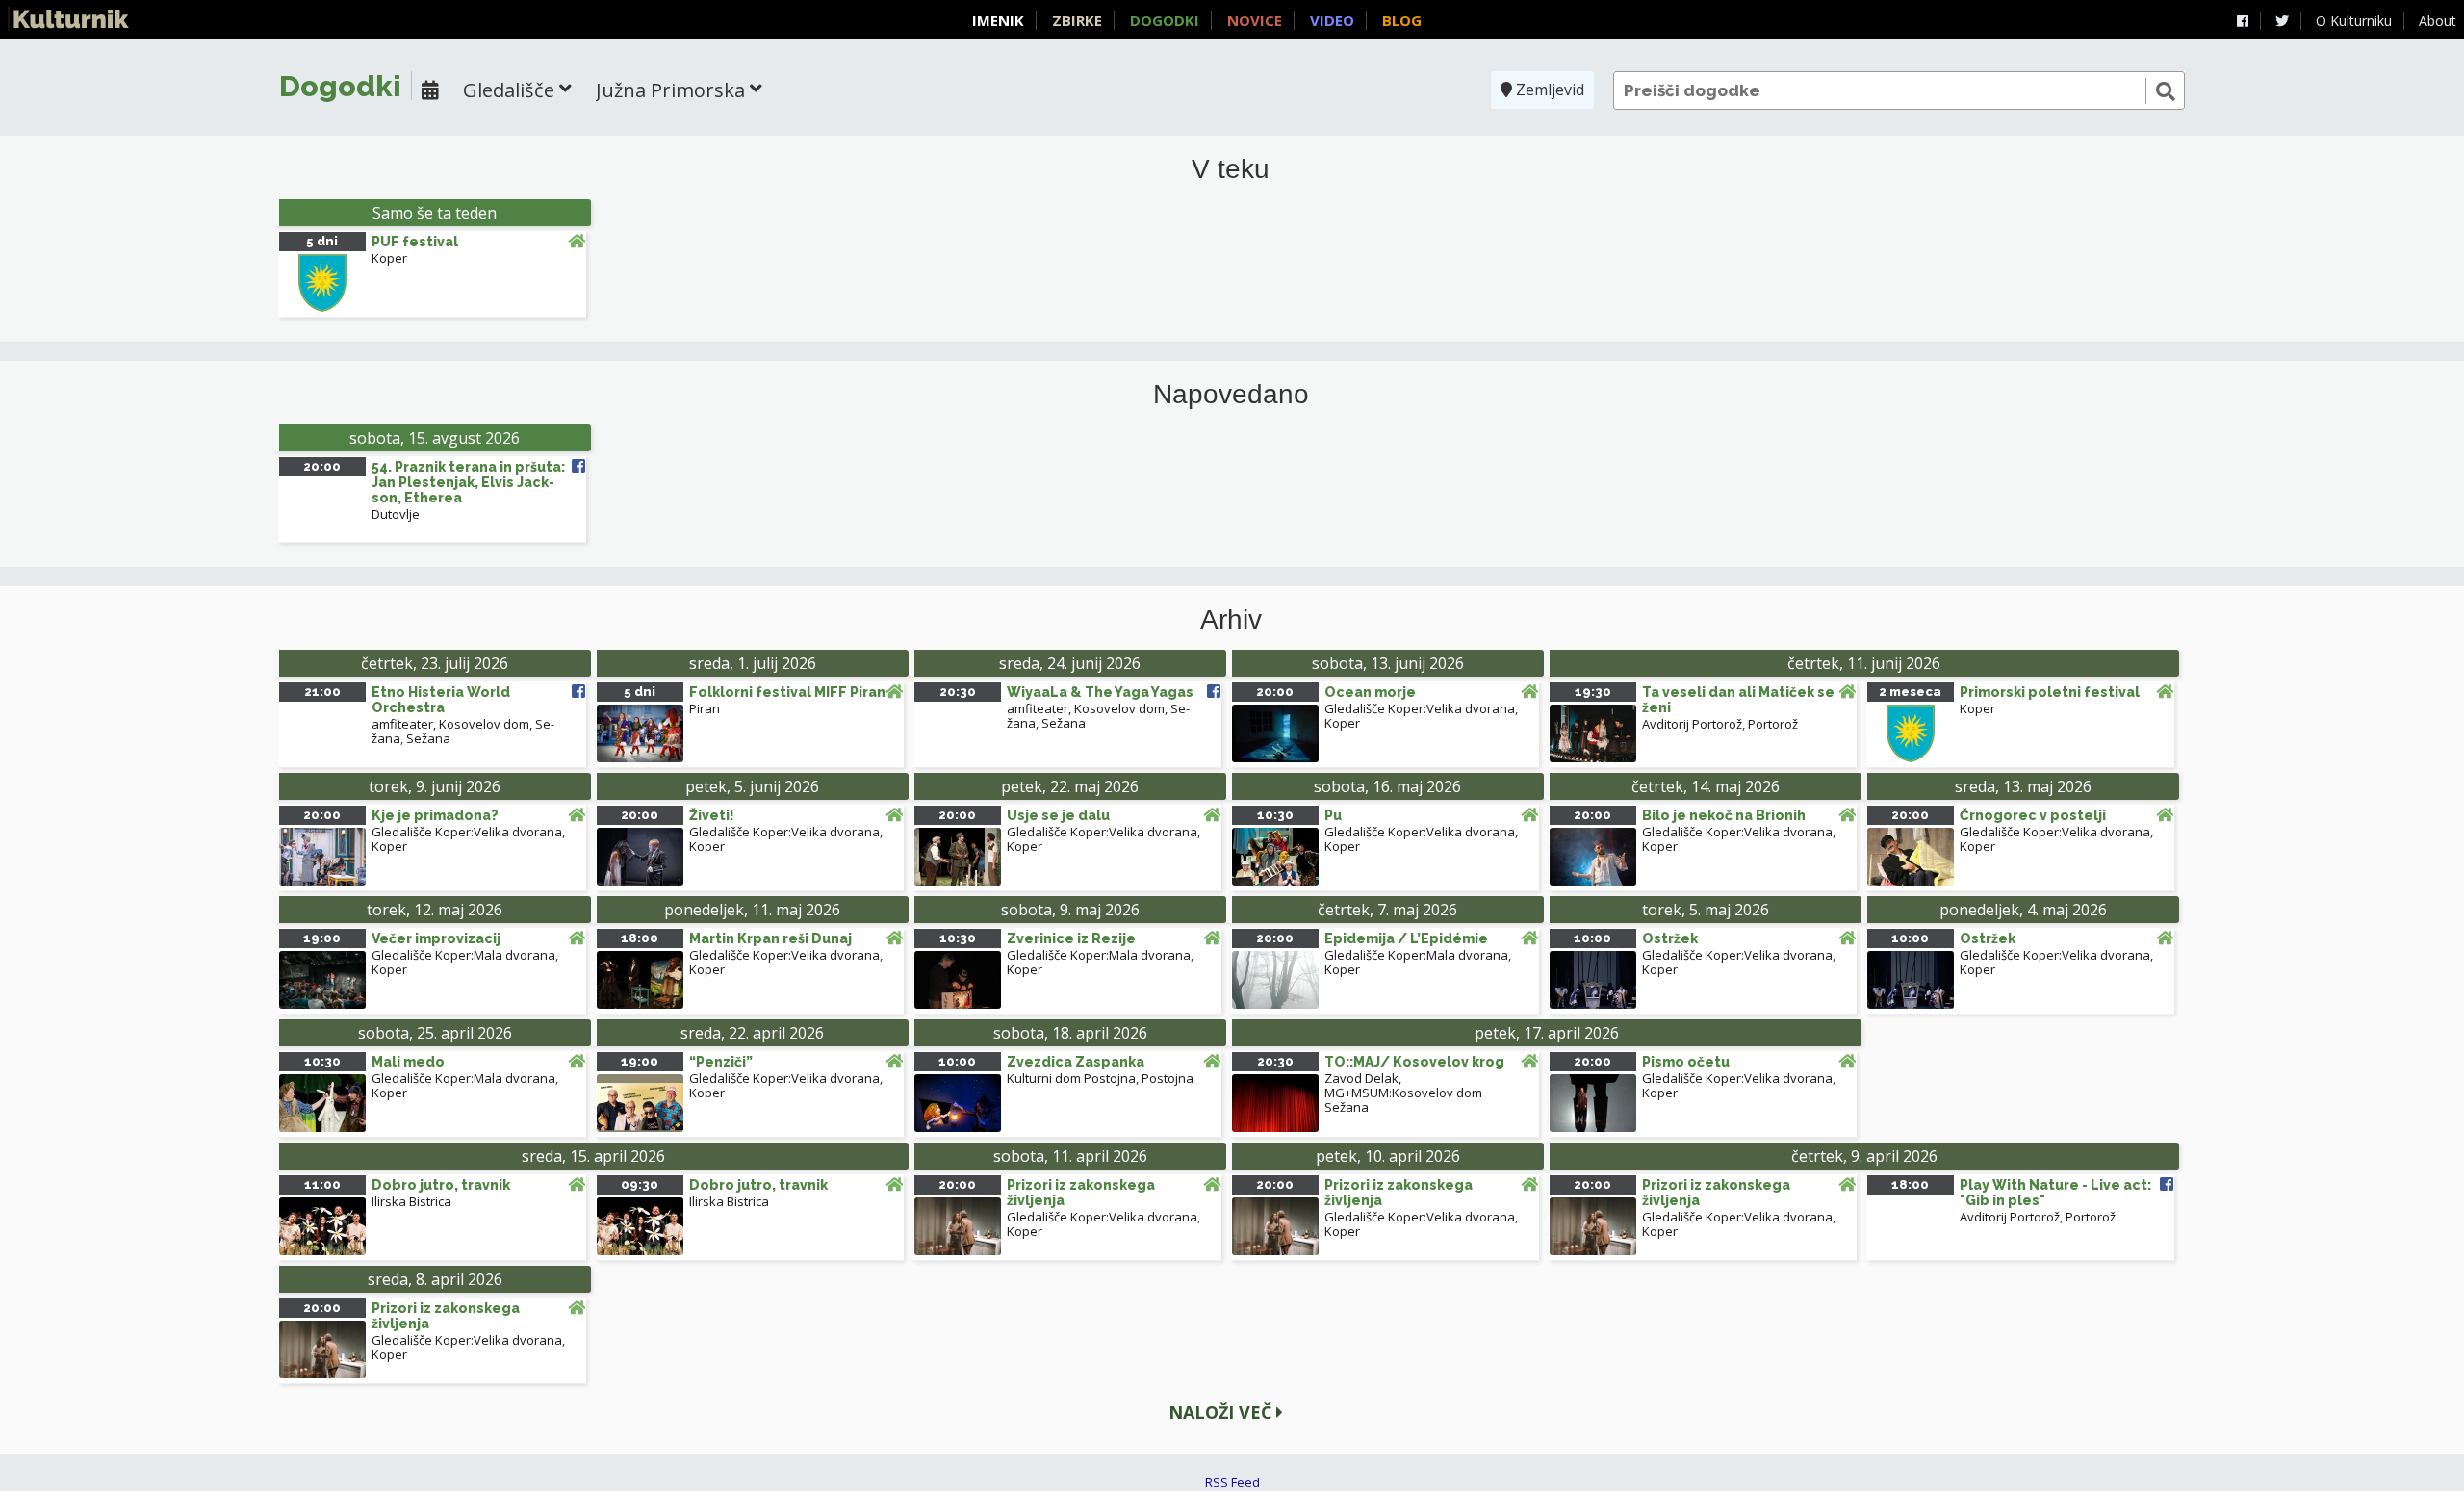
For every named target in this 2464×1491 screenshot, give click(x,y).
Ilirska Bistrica (411, 1201)
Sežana (428, 738)
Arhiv (1231, 620)
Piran (705, 708)
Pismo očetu (1686, 1062)
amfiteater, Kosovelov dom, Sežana (463, 731)
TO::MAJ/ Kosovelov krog (1414, 1062)
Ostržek (1670, 938)
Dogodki (1165, 20)
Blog (1402, 20)
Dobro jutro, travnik (441, 1185)
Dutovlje (396, 514)
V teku (1231, 169)
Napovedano (1231, 395)
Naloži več (1222, 1412)
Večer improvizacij (436, 938)
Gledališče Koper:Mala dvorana (463, 955)
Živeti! (712, 815)
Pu (1333, 815)
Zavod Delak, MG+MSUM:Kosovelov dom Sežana (1403, 1093)
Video (1332, 20)
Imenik (998, 20)
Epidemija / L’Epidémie (1406, 938)
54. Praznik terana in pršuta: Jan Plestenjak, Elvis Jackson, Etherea (468, 482)
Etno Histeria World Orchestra (441, 700)
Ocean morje (1370, 692)
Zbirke (1077, 20)
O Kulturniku (2354, 21)
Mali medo (408, 1062)
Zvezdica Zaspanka (1076, 1062)
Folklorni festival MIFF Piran (787, 692)
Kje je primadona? (435, 815)
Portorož (1773, 724)
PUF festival (415, 242)
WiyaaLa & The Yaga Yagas (1100, 692)
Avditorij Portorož (1692, 724)
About (2438, 21)
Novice (1255, 20)
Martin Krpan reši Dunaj (770, 938)
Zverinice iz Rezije (1071, 938)
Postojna (1168, 1078)
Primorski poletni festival (2050, 692)
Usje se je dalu (1058, 815)
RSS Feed (1232, 1482)
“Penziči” (721, 1062)
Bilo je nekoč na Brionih (1724, 815)
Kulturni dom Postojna (1071, 1078)
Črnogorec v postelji (2033, 815)
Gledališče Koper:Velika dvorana (1420, 708)
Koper (389, 258)
